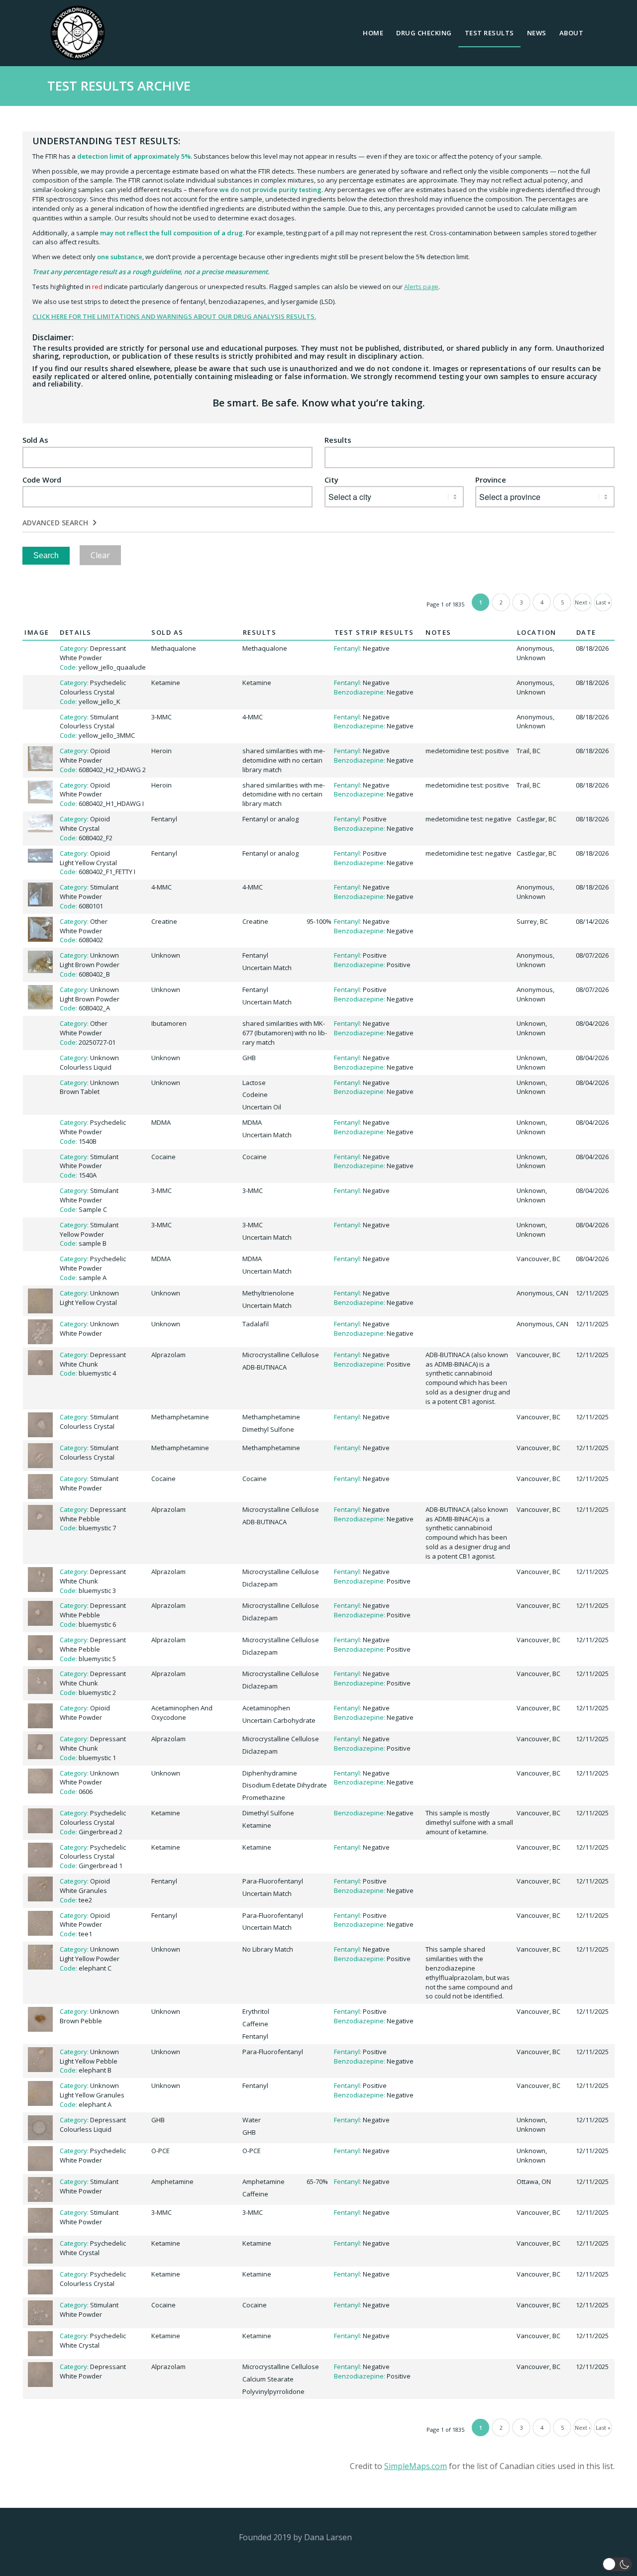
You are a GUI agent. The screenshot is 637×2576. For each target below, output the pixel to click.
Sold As (35, 440)
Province (491, 480)
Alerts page (421, 287)
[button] (617, 2564)
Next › (583, 602)
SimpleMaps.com (416, 2466)
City (331, 480)
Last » (603, 602)
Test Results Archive (119, 86)
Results (338, 440)
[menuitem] (373, 33)
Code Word (42, 480)
